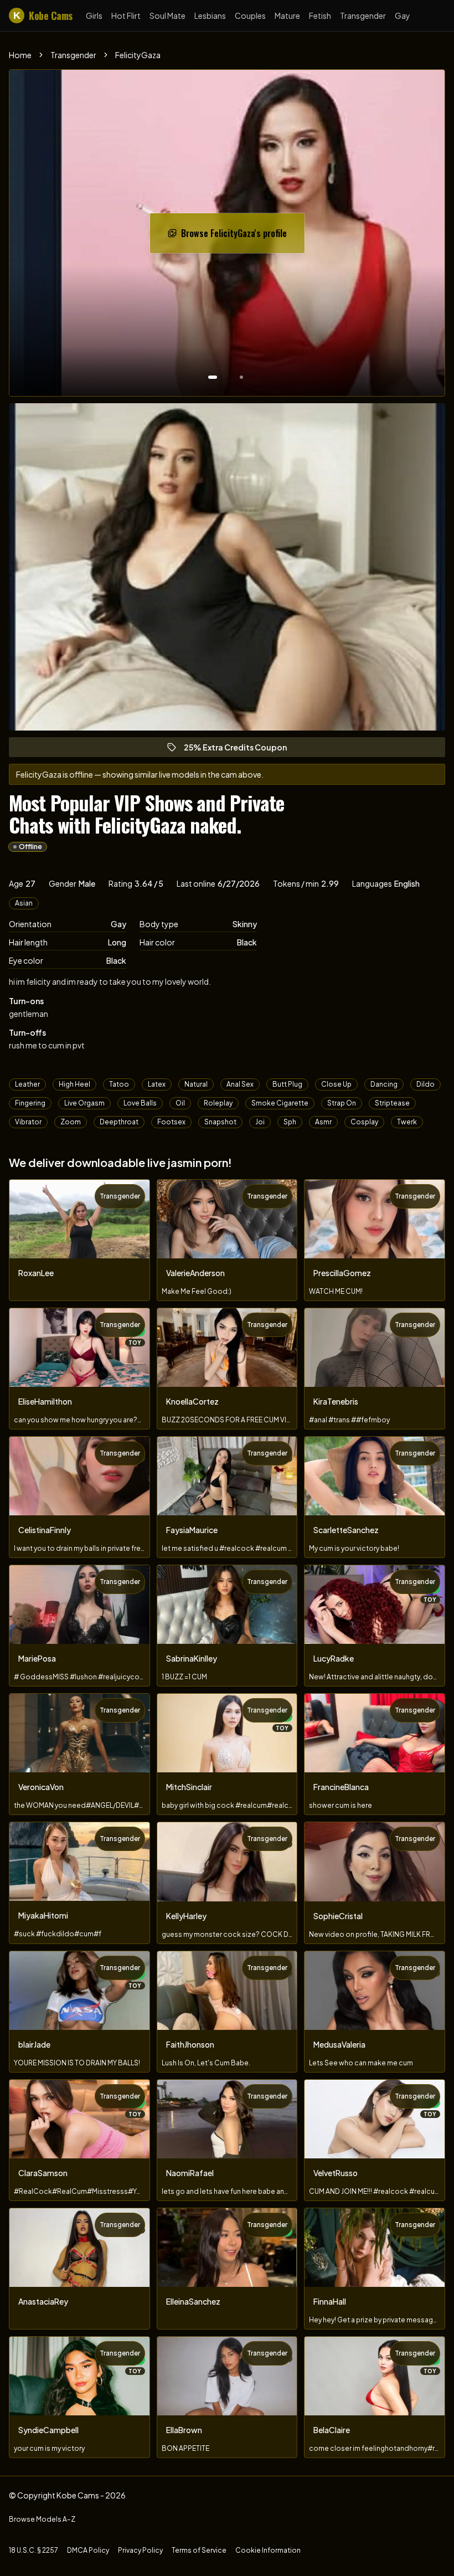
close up (336, 1084)
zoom (71, 1122)
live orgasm (84, 1103)
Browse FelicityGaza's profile (238, 236)
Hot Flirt (126, 16)
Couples (250, 16)
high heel (74, 1084)
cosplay (364, 1122)
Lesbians (210, 16)
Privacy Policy (140, 2550)
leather (27, 1084)
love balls (140, 1103)
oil (180, 1103)
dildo (425, 1084)
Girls (94, 16)
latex (157, 1084)
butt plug (287, 1084)
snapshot (220, 1122)
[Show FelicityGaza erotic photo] (213, 377)
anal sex (240, 1084)
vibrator (28, 1122)
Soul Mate (167, 16)
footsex (171, 1122)
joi (260, 1122)
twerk (407, 1122)
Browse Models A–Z (42, 2519)
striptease (392, 1103)
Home (20, 55)
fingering (30, 1103)
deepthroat (119, 1122)
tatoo (119, 1084)
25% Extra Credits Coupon (240, 750)
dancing (384, 1084)
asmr (323, 1122)
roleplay (218, 1103)
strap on (342, 1103)
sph (290, 1122)
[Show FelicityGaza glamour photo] (241, 377)
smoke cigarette (280, 1103)
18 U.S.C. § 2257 (33, 2550)
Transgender (363, 16)
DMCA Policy (88, 2550)
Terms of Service (199, 2550)
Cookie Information (268, 2550)
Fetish (320, 16)
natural (196, 1084)
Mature (287, 16)
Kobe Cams (43, 16)
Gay (403, 16)
